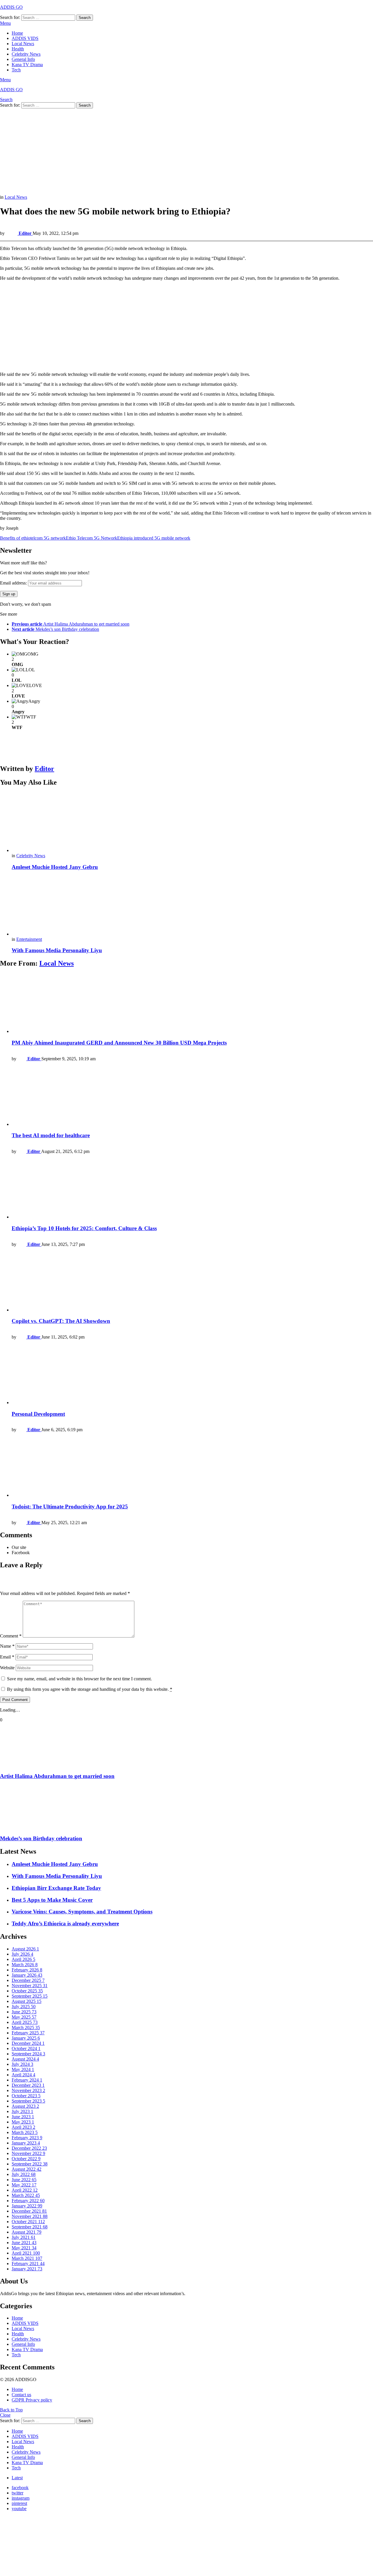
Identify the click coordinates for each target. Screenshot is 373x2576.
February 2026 (27, 1970)
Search (85, 18)
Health (18, 49)
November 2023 (28, 2090)
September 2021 (30, 2227)
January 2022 (27, 2206)
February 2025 (28, 2033)
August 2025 (27, 2001)
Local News (23, 44)
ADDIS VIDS (25, 38)
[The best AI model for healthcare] (192, 1097)
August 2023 (25, 2106)
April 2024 (23, 2075)
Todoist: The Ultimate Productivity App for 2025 (70, 1507)
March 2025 (26, 2027)
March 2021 (27, 2258)
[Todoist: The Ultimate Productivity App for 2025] (192, 1467)
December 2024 (28, 2043)
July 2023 (22, 2111)
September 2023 (28, 2101)
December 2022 (29, 2148)
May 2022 (24, 2185)
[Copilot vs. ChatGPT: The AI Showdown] (192, 1282)
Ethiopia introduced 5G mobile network (154, 538)
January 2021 (27, 2269)
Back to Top (11, 2410)
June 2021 (24, 2243)
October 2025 (27, 1991)
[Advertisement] (175, 152)
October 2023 (26, 2096)
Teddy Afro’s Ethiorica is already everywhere (65, 1923)
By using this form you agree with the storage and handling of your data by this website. (90, 1689)
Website (7, 1668)
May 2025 (24, 2017)
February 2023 (27, 2138)
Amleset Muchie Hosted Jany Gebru (55, 867)
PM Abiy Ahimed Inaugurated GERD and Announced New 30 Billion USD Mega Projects (119, 1043)
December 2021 (29, 2211)
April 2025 (25, 2022)
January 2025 (26, 2038)
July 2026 (22, 1954)
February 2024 (27, 2080)
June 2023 (23, 2117)
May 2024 (23, 2069)
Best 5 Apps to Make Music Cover (52, 1900)
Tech (16, 70)
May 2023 (23, 2122)
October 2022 (26, 2159)
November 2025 (30, 1986)
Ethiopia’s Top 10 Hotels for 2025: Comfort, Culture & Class (84, 1228)
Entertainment (29, 939)
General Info (23, 59)
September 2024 (28, 2054)
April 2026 (23, 1959)
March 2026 (25, 1965)
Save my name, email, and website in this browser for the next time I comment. (79, 1679)
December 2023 (28, 2085)
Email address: (14, 583)
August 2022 (27, 2169)
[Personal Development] (192, 1375)
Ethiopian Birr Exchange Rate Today (56, 1888)
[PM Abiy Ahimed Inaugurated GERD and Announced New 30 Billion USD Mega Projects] (192, 1004)
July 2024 (22, 2064)
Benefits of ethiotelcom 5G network (33, 538)
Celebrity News (26, 54)
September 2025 (30, 1996)
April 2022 (25, 2190)
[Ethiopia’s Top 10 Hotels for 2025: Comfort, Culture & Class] (192, 1189)
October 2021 (28, 2222)
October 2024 (26, 2048)
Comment (11, 1636)
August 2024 (25, 2059)
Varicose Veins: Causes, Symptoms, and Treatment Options (82, 1912)
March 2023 (25, 2132)
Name (7, 1646)
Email (7, 1657)
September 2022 (30, 2164)
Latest (17, 2478)
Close (5, 2415)
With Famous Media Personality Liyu (57, 950)
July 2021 (24, 2237)
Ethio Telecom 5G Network (92, 538)
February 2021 (28, 2264)
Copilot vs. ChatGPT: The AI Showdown (61, 1321)
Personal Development (38, 1414)
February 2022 (28, 2201)
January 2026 (27, 1975)
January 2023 (26, 2143)
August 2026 (25, 1949)
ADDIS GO (11, 7)
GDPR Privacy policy (32, 2400)
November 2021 (30, 2216)
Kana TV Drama (27, 65)
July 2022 (24, 2174)
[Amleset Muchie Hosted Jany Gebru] (192, 823)
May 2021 (24, 2248)
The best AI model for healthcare (51, 1135)
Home (17, 33)
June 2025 (24, 2012)
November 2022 (28, 2153)
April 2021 (26, 2253)
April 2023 (23, 2127)
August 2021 (27, 2232)
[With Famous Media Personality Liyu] (192, 906)
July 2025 (24, 2007)
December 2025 (28, 1980)
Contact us (21, 2395)
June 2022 (24, 2180)
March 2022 (26, 2195)
